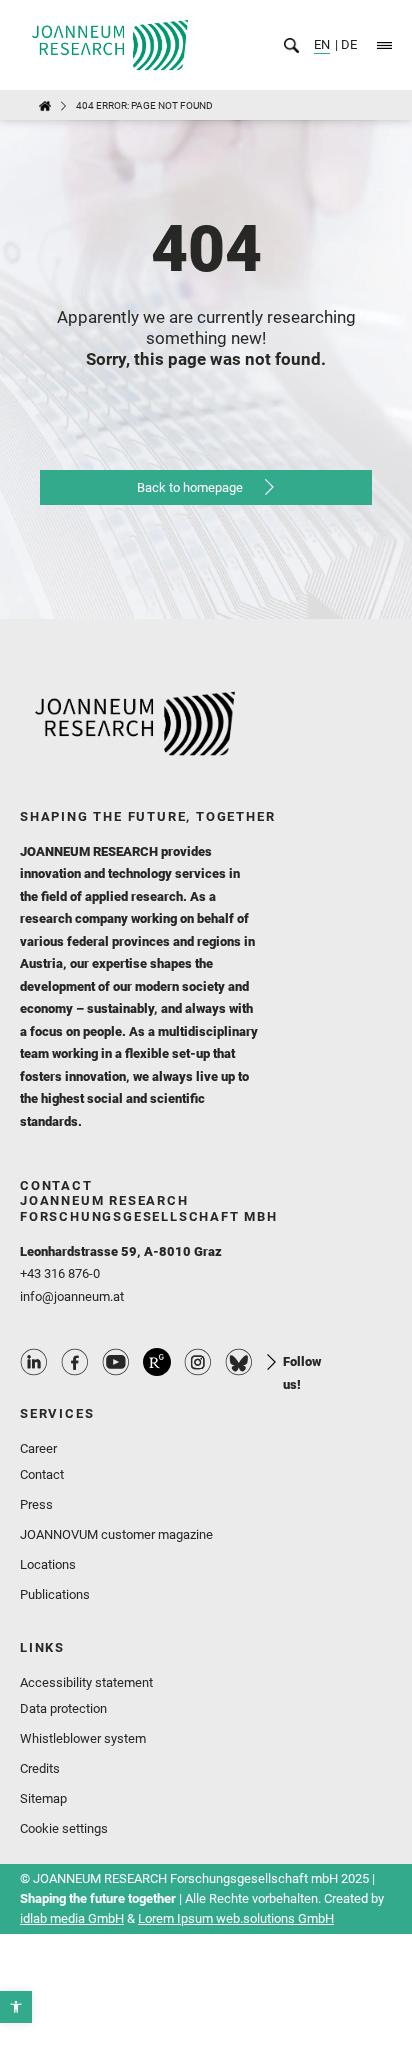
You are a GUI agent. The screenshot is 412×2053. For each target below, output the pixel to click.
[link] (16, 2007)
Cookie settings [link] (64, 1828)
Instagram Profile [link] (198, 1362)
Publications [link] (55, 1594)
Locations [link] (48, 1564)
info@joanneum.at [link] (72, 1296)
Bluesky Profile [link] (239, 1362)
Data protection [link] (63, 1708)
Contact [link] (42, 1474)
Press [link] (36, 1504)
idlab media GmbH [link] (72, 1918)
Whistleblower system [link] (83, 1738)
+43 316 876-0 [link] (60, 1273)
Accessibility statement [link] (86, 1682)
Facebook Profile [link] (75, 1362)
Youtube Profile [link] (116, 1362)
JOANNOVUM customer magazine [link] (116, 1534)
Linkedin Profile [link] (34, 1362)
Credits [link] (40, 1768)
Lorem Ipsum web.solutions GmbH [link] (236, 1918)
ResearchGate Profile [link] (157, 1362)
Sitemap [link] (43, 1798)
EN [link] (322, 44)
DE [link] (347, 44)
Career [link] (38, 1448)
